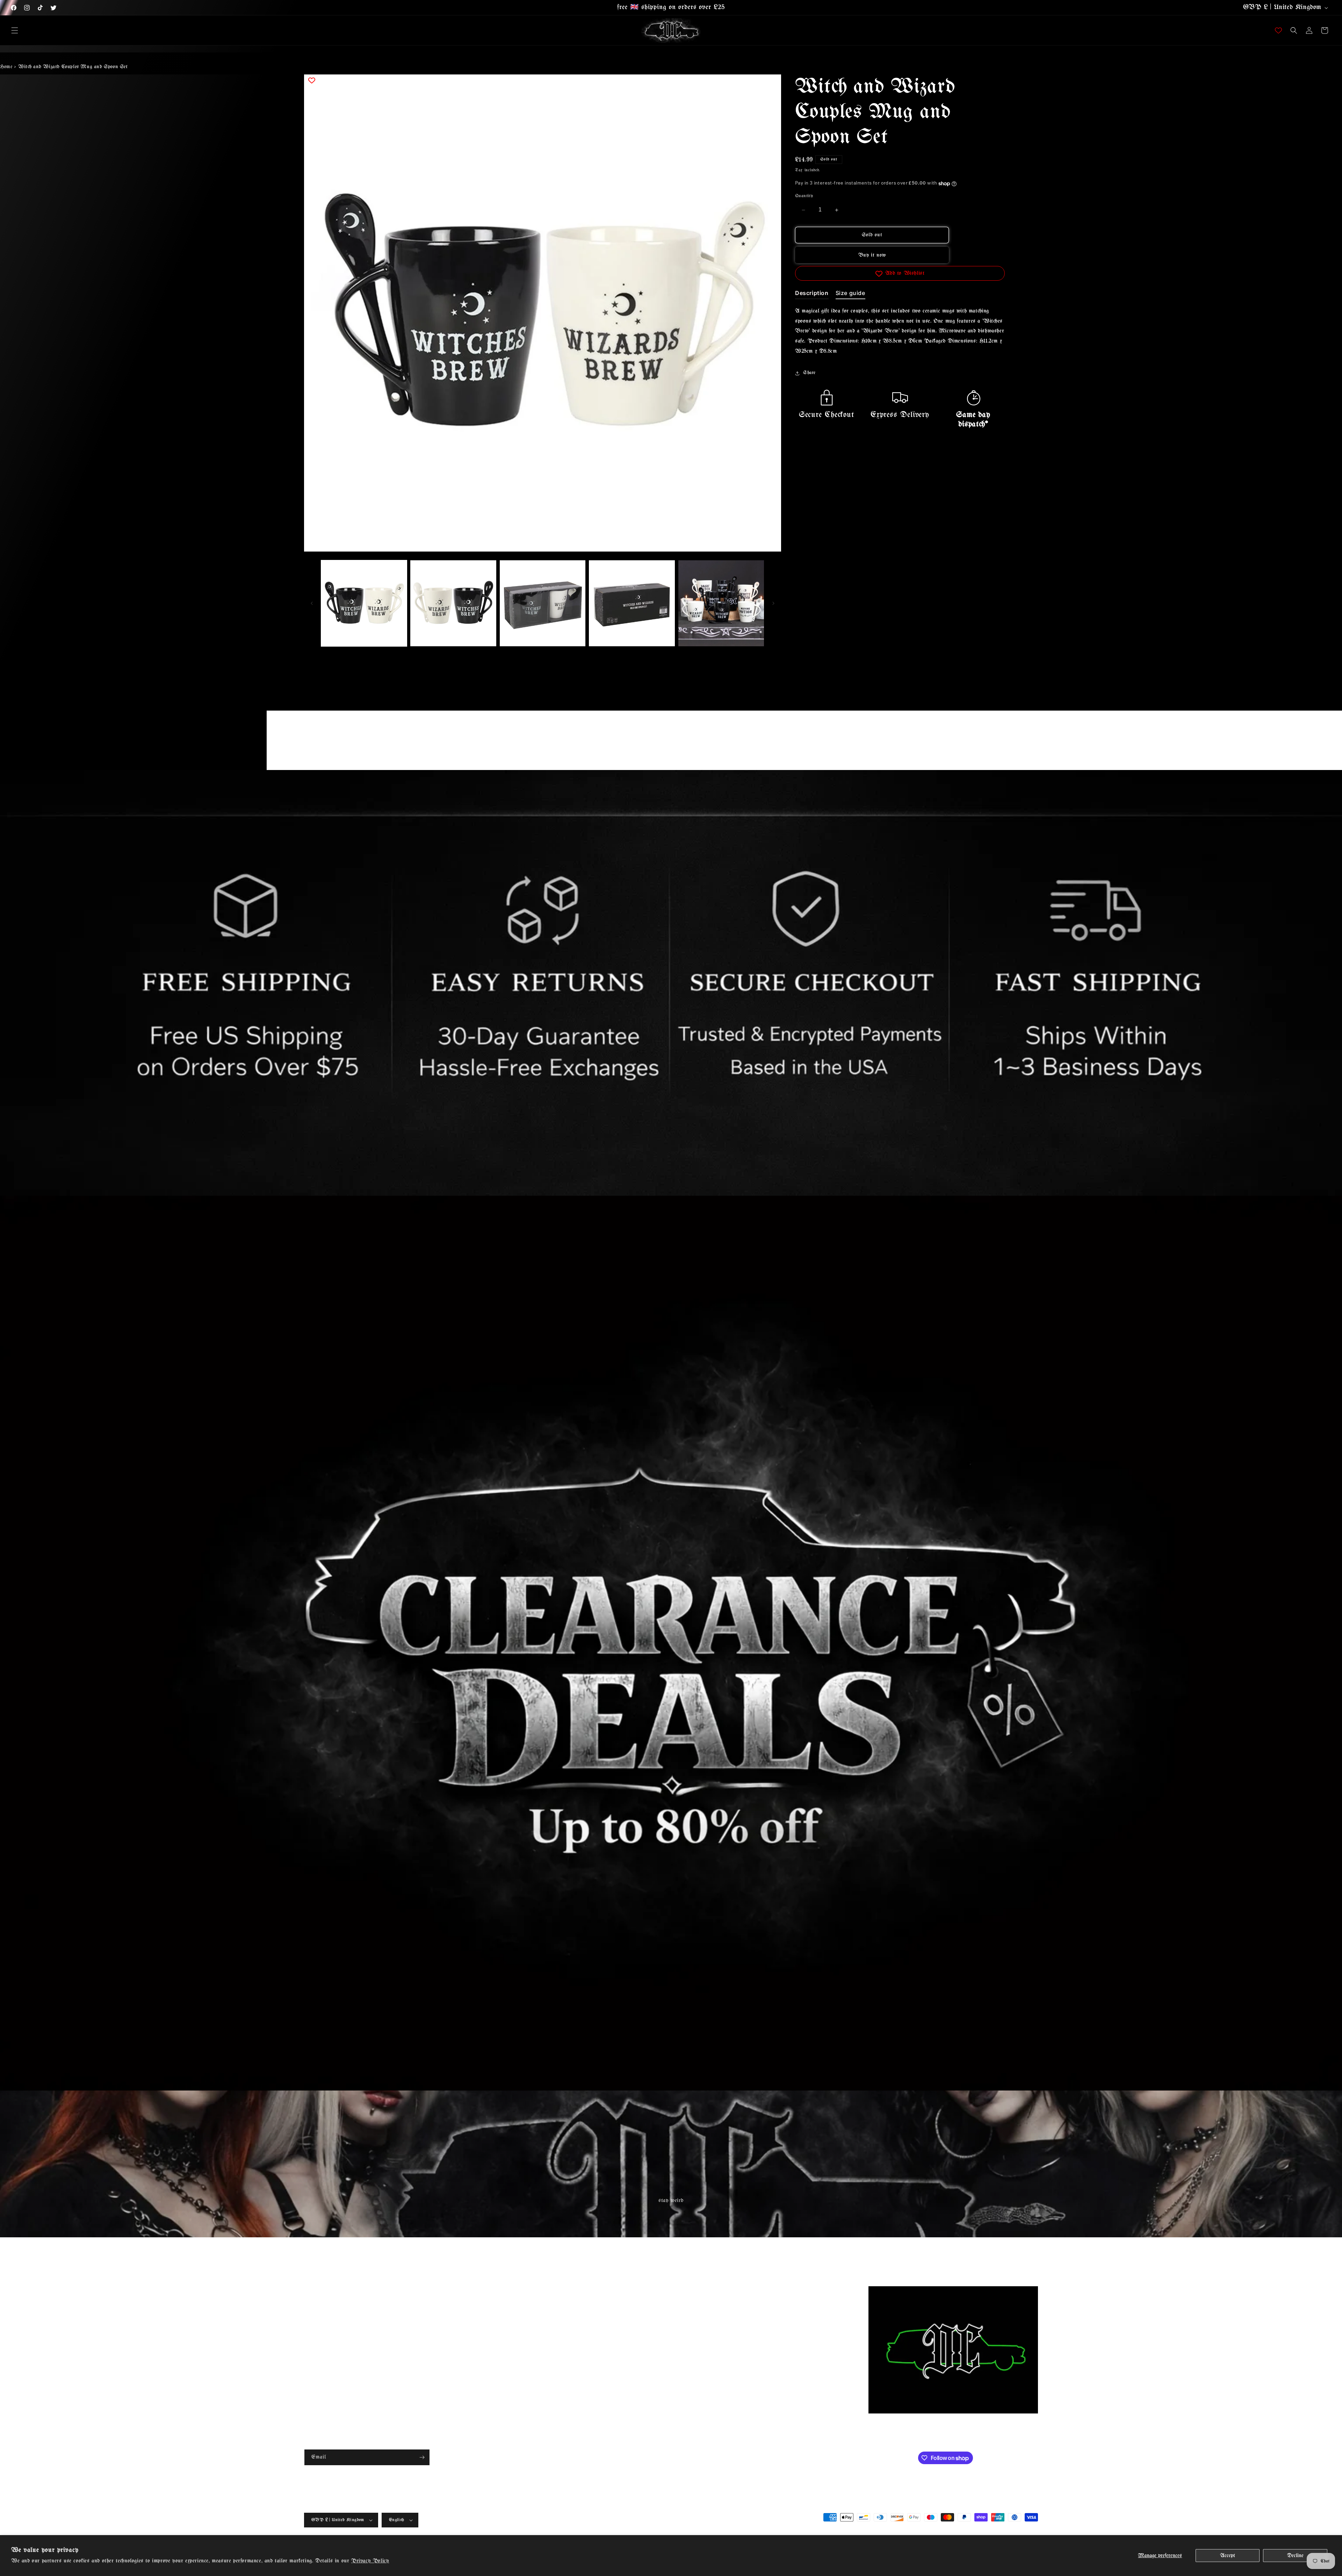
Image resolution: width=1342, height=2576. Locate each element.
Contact (312, 2328)
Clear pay (498, 2341)
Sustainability (503, 2316)
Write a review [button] (732, 743)
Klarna (495, 2328)
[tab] (812, 295)
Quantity (804, 196)
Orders (495, 2353)
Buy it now (872, 256)
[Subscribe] (422, 2457)
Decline (1295, 2556)
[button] (15, 30)
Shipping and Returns (328, 2304)
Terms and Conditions (328, 2316)
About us (314, 2377)
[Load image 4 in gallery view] (632, 603)
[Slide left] (312, 603)
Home (6, 67)
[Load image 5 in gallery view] (721, 603)
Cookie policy (502, 2377)
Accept (1228, 2556)
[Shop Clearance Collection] (671, 1643)
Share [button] (809, 373)
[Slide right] (773, 603)
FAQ (310, 2341)
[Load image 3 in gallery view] (543, 603)
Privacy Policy (370, 2561)
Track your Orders (323, 2365)
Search (311, 2291)
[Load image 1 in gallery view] (364, 603)
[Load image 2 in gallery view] (453, 603)
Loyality (497, 2291)
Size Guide (316, 2353)
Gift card (497, 2304)
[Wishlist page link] (1278, 30)
